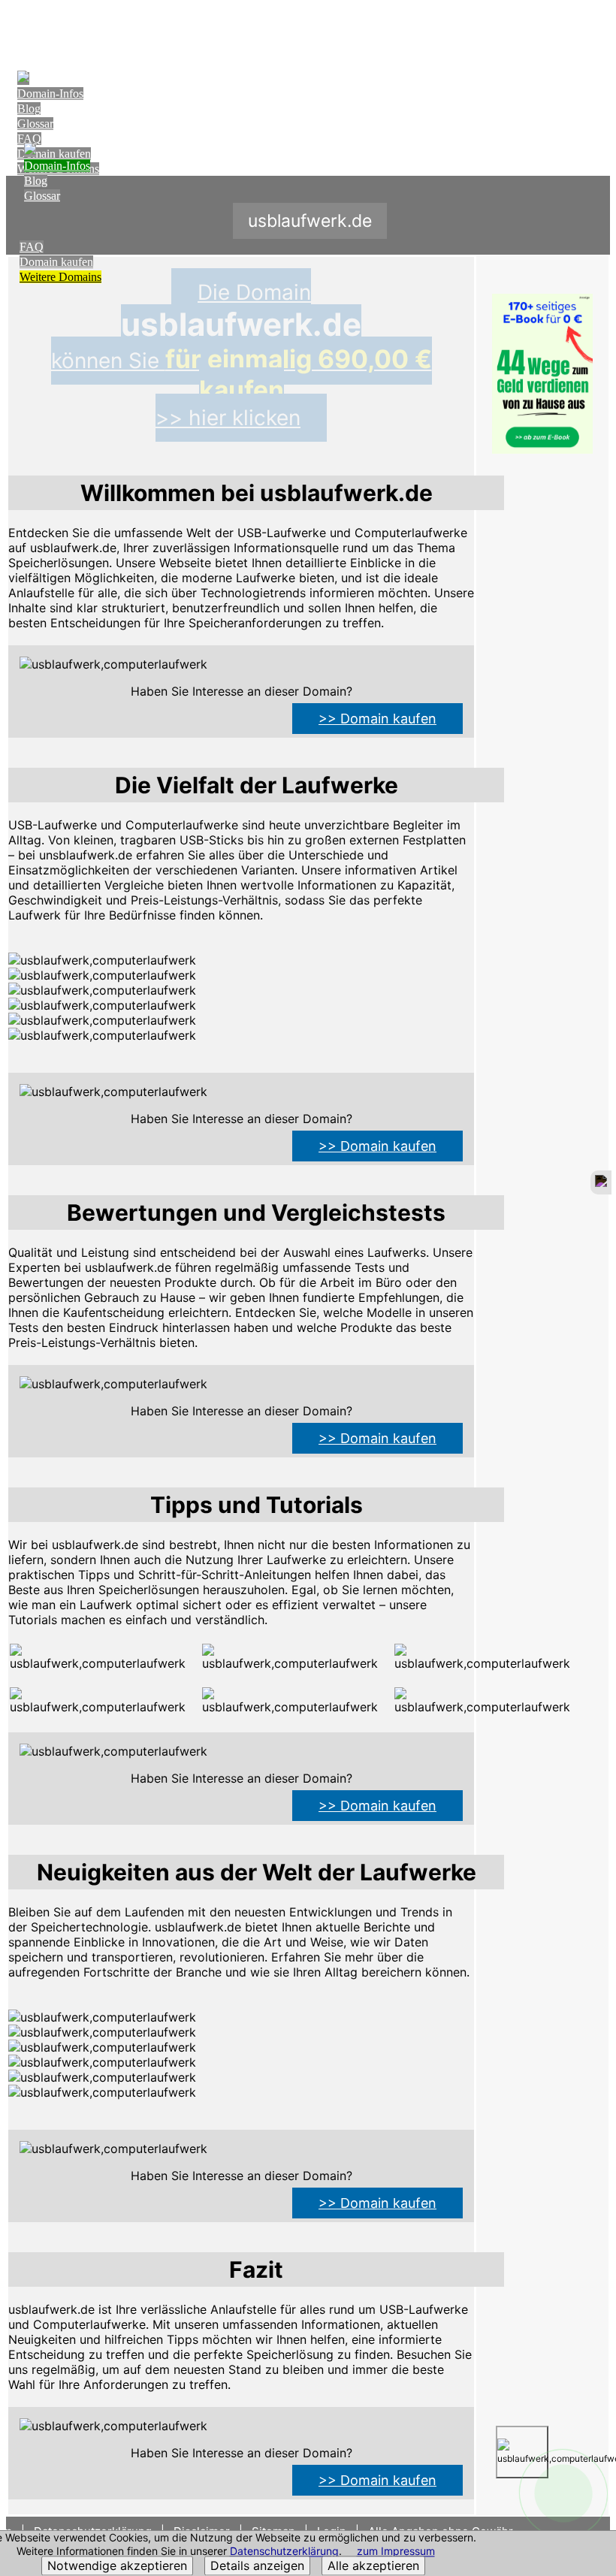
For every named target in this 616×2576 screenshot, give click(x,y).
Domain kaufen (56, 262)
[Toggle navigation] (595, 27)
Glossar (35, 124)
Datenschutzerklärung (284, 2552)
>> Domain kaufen (377, 719)
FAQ (29, 139)
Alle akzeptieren (373, 2566)
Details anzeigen (257, 2566)
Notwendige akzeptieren (117, 2566)
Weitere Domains (60, 277)
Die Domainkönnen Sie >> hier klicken (242, 355)
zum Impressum (396, 2552)
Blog (29, 109)
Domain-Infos (50, 94)
